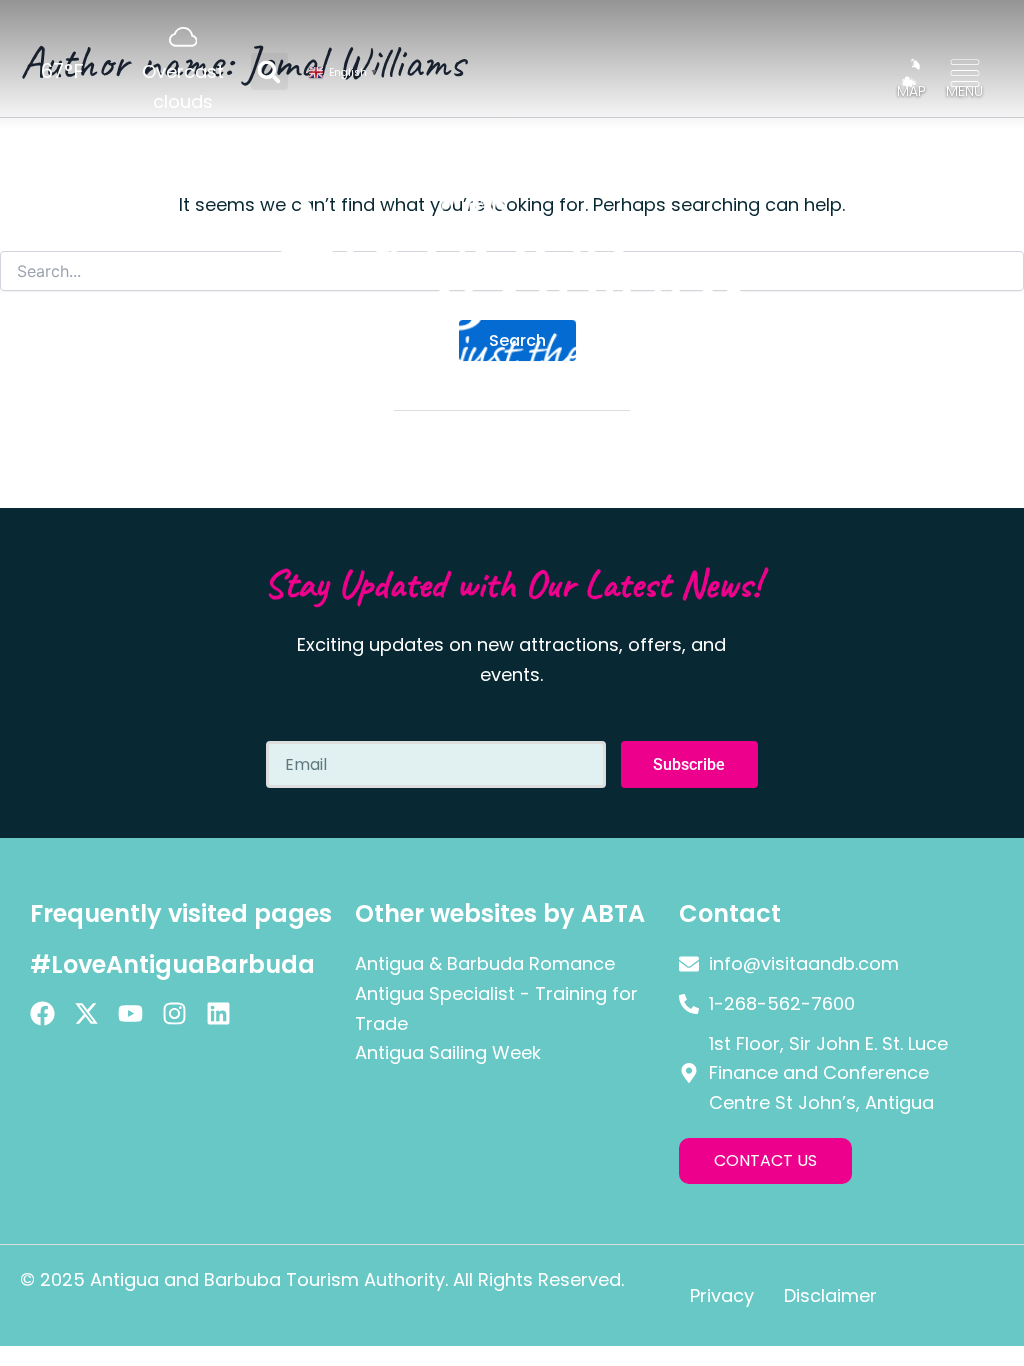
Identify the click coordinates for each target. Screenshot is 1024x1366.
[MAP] (911, 73)
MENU (964, 91)
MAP (911, 91)
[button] (269, 71)
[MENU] (965, 73)
